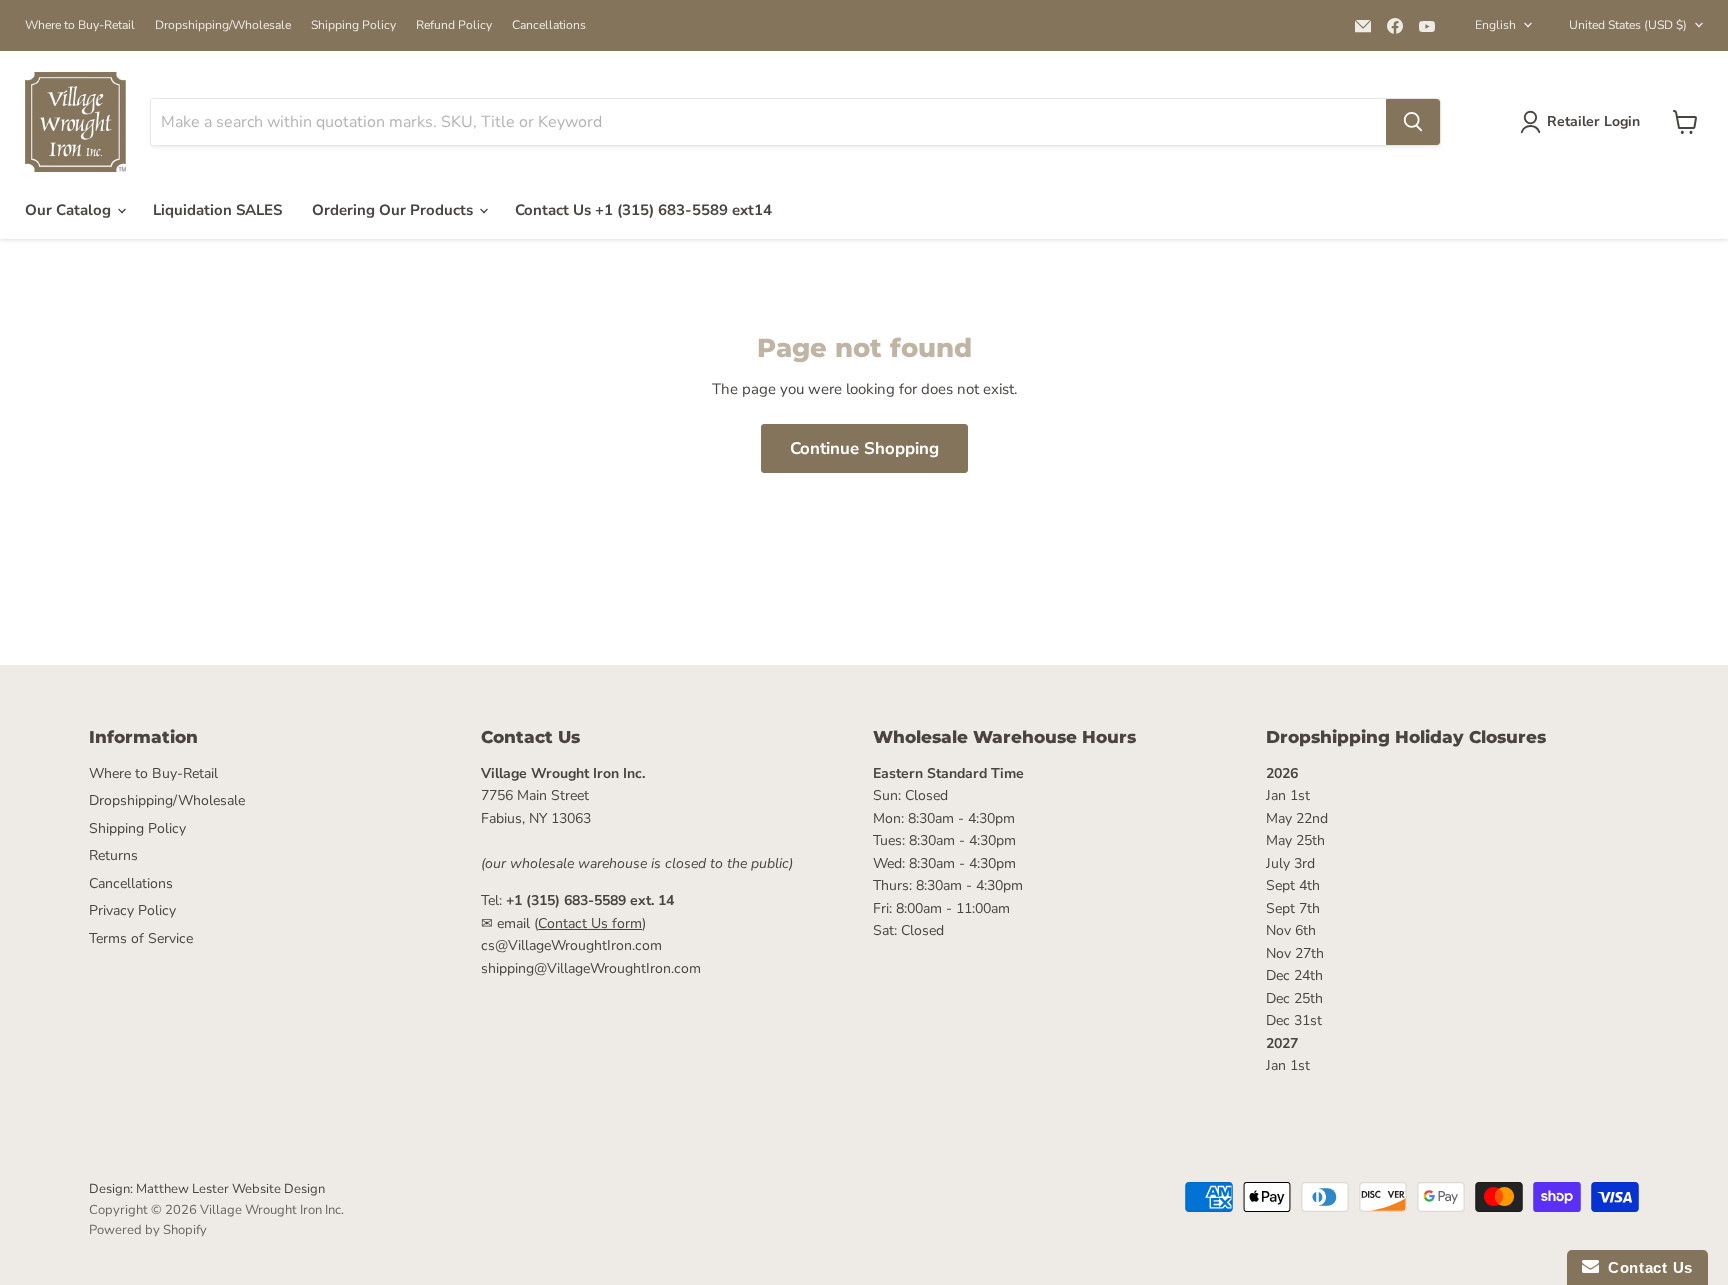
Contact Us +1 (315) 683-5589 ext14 (643, 210)
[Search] (1413, 122)
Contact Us (1646, 1267)
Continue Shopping (864, 448)
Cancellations (549, 25)
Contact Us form (590, 923)
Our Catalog (70, 210)
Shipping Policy (353, 25)
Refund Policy (454, 25)
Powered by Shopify (148, 1230)
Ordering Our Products (394, 210)
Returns (113, 855)
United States (1628, 25)
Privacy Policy (132, 910)
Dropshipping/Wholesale (223, 25)
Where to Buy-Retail (80, 25)
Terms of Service (141, 938)
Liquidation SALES (217, 210)
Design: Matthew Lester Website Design (207, 1189)
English (1495, 25)
